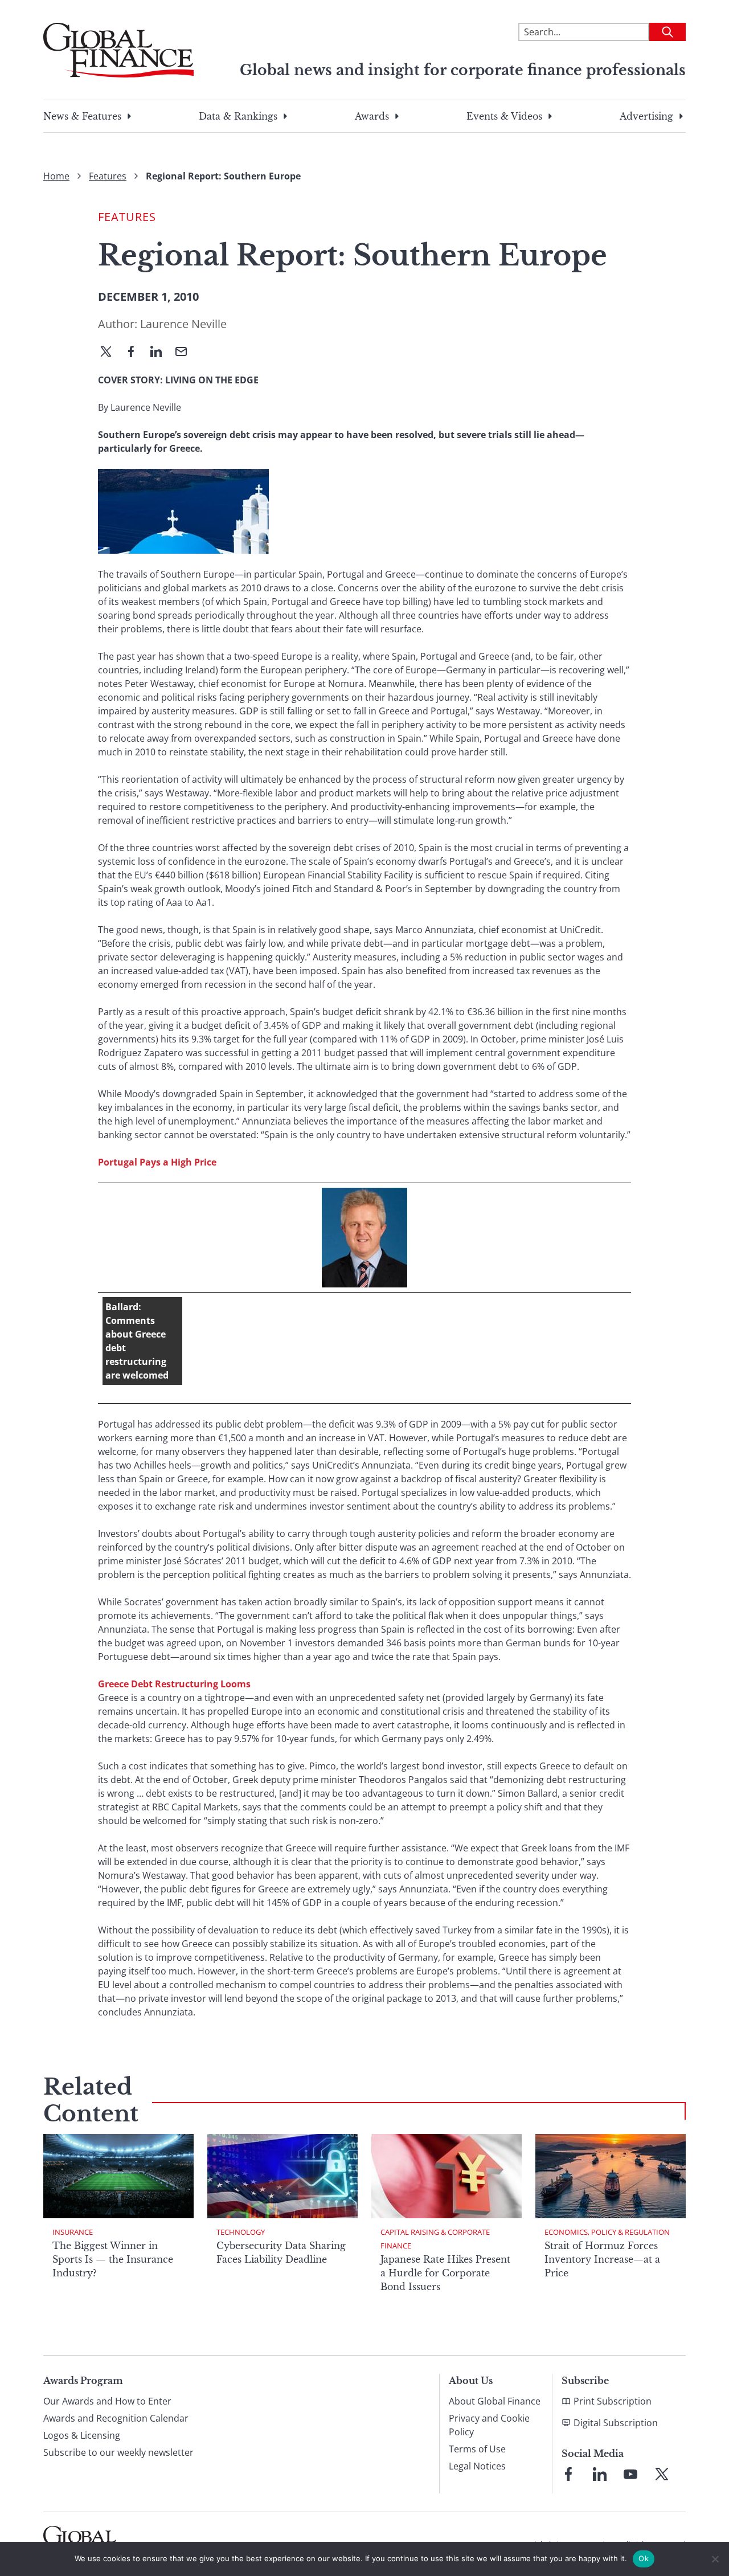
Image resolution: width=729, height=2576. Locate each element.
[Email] (186, 353)
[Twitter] (110, 353)
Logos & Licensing (82, 2435)
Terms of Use (477, 2449)
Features (108, 176)
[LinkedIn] (161, 353)
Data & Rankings (238, 116)
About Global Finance (495, 2401)
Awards (372, 116)
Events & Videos (504, 116)
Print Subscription (613, 2401)
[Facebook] (136, 353)
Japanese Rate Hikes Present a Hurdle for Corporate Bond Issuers (445, 2273)
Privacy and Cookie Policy (489, 2425)
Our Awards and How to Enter (107, 2401)
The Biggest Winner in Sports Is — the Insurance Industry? (113, 2259)
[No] (715, 2559)
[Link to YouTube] (630, 2474)
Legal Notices (477, 2466)
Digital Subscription (616, 2423)
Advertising (646, 116)
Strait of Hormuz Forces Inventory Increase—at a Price (602, 2259)
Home (56, 176)
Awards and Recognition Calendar (116, 2418)
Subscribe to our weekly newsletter (118, 2452)
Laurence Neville (183, 324)
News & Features (82, 116)
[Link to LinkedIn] (600, 2474)
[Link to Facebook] (568, 2474)
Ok (644, 2558)
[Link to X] (662, 2474)
